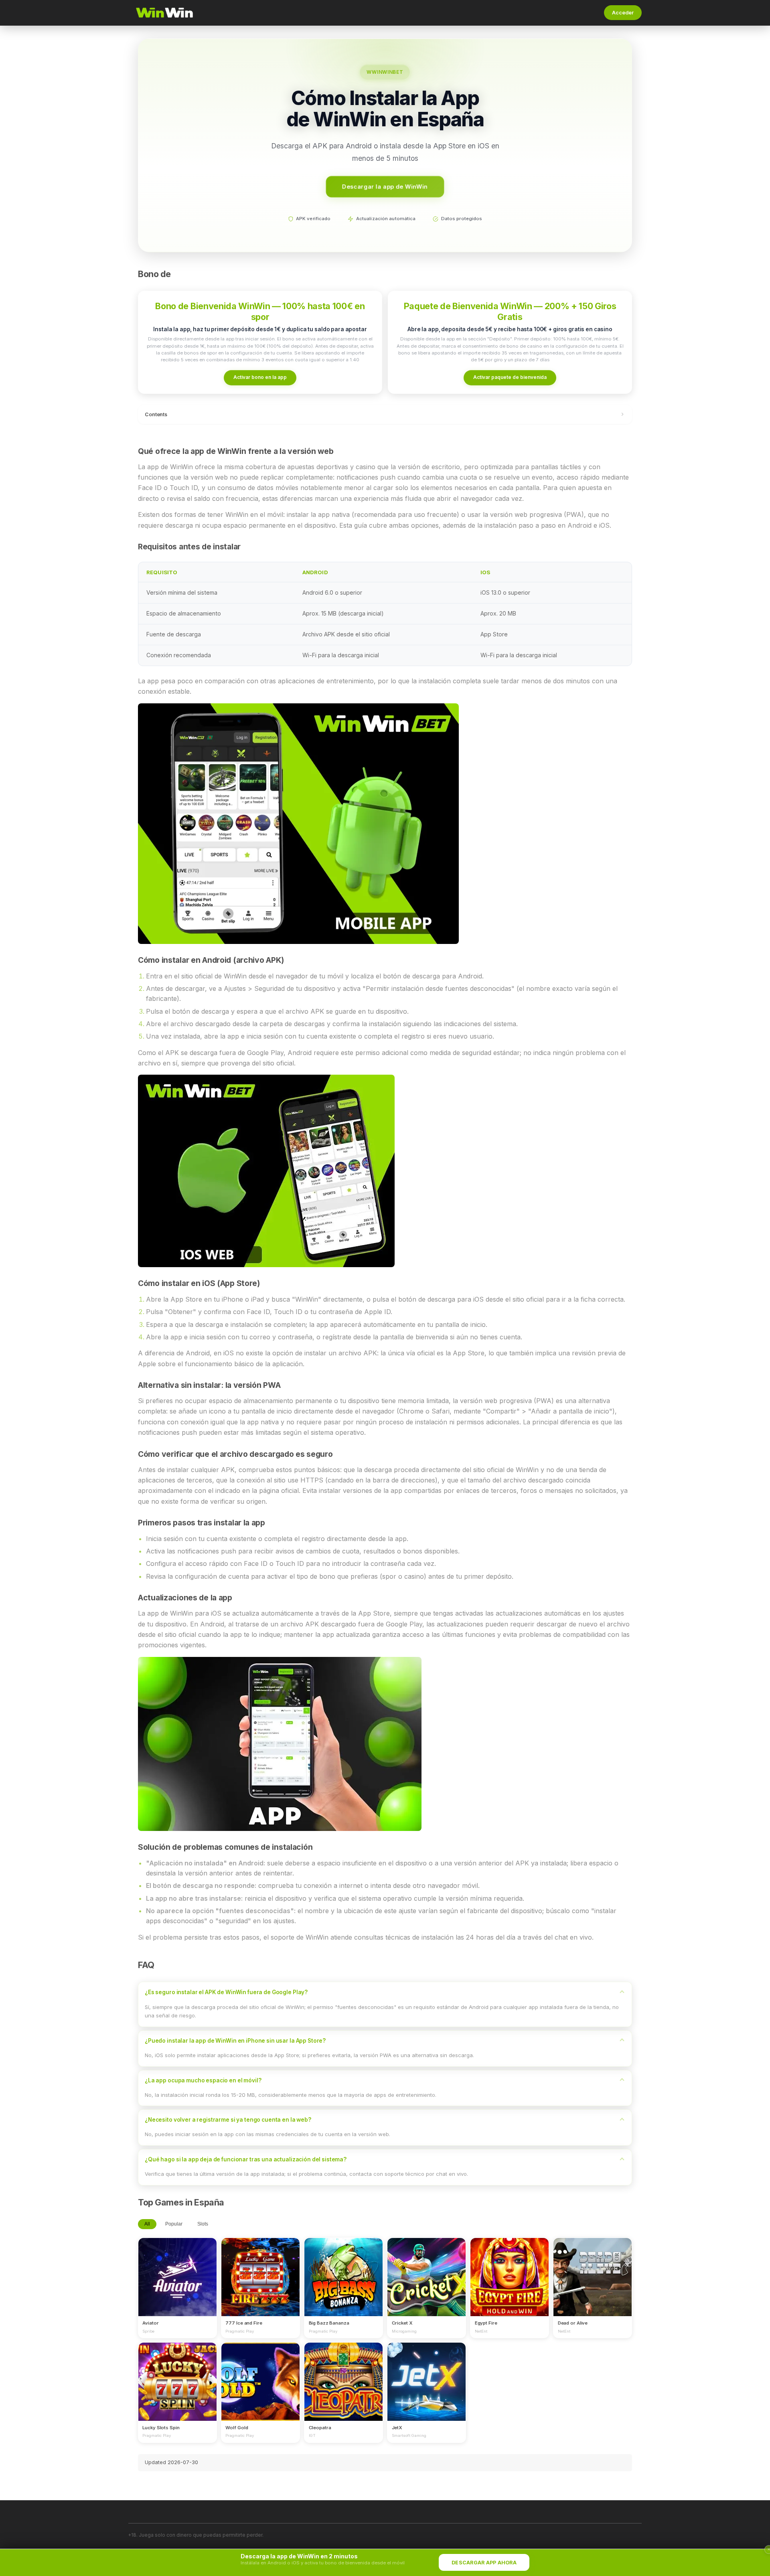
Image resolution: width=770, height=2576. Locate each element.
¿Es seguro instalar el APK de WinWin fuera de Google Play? (226, 1992)
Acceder (623, 13)
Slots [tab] (203, 2224)
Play (177, 2270)
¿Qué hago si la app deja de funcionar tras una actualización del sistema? (246, 2159)
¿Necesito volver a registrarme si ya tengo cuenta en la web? (228, 2120)
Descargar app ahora (484, 2563)
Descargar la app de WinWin (385, 186)
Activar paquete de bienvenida (510, 377)
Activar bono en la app (260, 377)
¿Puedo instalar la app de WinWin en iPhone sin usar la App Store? (235, 2041)
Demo (177, 2284)
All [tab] (147, 2224)
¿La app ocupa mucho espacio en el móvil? (203, 2080)
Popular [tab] (174, 2224)
